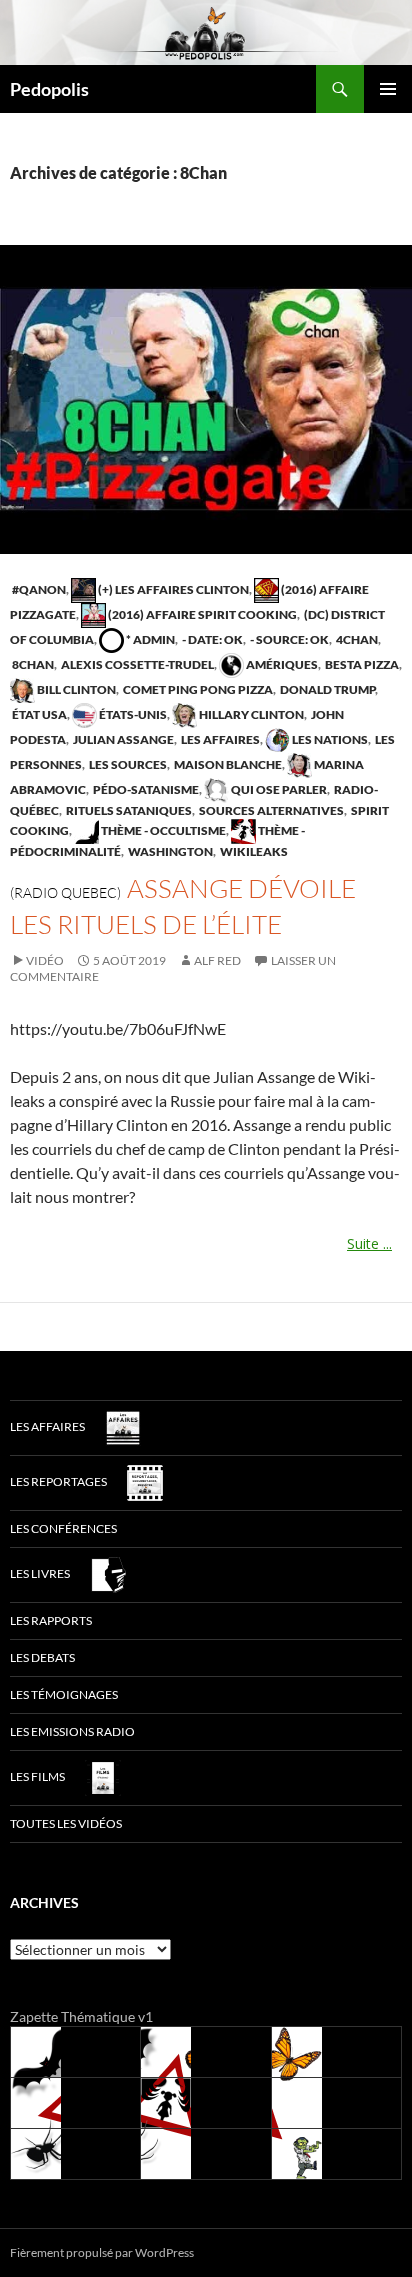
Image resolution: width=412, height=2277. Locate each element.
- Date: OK (211, 639)
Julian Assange (122, 739)
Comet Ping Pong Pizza (197, 689)
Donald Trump (326, 689)
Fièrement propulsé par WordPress (102, 2252)
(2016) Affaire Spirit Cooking (201, 614)
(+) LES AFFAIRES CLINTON (172, 589)
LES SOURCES (127, 764)
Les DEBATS (42, 1657)
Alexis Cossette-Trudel (136, 664)
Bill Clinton (75, 689)
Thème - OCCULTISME (162, 830)
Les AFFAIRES (219, 739)
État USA (38, 714)
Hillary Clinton (250, 714)
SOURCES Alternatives (270, 810)
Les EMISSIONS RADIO (72, 1731)
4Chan (356, 639)
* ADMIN (149, 639)
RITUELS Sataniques (128, 810)
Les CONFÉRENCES (63, 1528)
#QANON (38, 589)
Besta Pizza (361, 664)
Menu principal (388, 89)
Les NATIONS (329, 739)
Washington (169, 851)
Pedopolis (49, 89)
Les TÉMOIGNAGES (64, 1694)
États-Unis (132, 714)
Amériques (281, 664)
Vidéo (45, 960)
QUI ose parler (278, 789)
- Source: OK (288, 639)
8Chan (32, 664)
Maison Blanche (227, 764)
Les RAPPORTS (51, 1620)
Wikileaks (253, 851)
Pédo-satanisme (145, 789)
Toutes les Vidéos (66, 1823)
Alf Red (217, 960)
